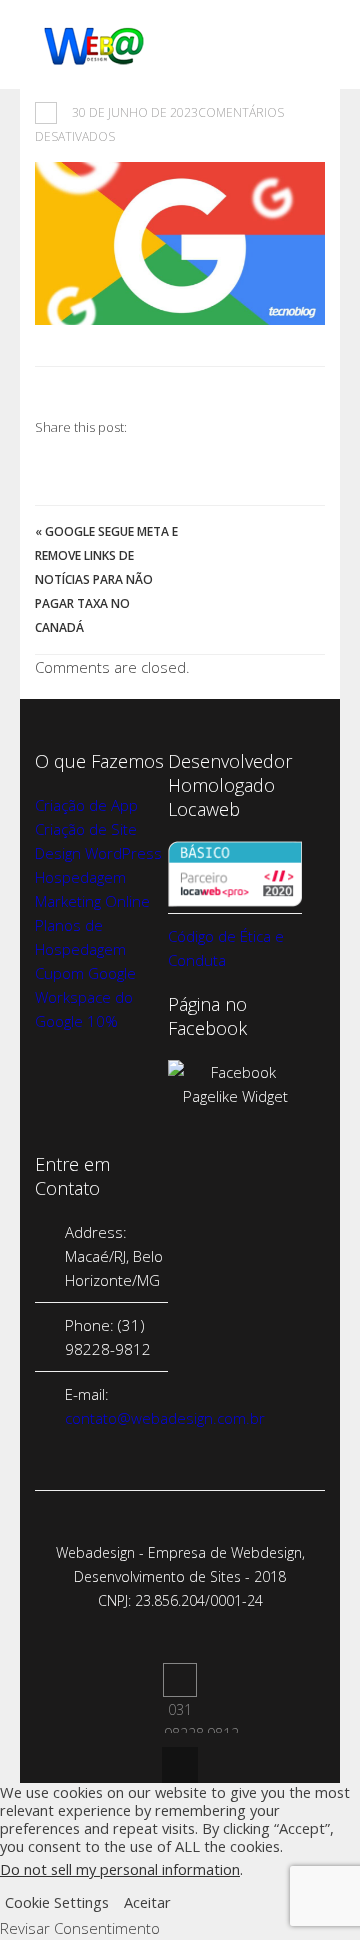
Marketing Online (92, 901)
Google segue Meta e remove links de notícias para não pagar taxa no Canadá (106, 579)
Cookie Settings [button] (57, 1902)
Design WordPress (98, 853)
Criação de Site (86, 829)
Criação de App (86, 805)
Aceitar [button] (147, 1902)
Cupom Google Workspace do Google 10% (85, 997)
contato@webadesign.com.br (165, 1418)
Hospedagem (80, 877)
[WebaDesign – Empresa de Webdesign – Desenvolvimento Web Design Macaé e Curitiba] (94, 61)
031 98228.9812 (180, 1680)
